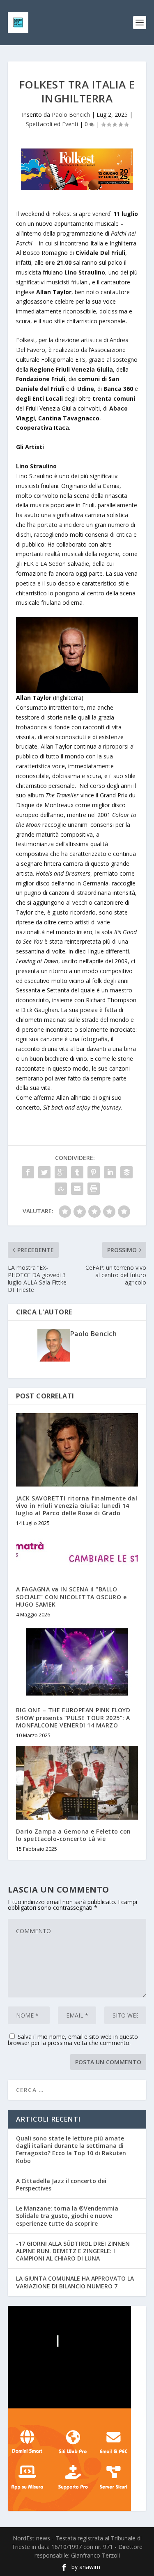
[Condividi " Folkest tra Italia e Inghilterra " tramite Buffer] (126, 1172)
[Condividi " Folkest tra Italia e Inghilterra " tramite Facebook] (28, 1172)
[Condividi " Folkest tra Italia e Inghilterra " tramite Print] (94, 1189)
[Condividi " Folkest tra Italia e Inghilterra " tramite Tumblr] (77, 1172)
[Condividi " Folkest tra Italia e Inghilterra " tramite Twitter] (44, 1172)
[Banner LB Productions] (77, 2357)
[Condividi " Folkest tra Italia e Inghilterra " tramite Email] (77, 1189)
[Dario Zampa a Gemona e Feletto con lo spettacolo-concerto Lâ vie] (77, 1783)
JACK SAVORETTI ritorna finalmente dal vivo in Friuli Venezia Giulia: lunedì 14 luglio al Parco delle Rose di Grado (77, 1506)
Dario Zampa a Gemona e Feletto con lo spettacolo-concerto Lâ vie (74, 1835)
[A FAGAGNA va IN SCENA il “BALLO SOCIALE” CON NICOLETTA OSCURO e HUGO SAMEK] (77, 1556)
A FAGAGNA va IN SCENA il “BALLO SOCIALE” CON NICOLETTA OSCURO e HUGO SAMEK (71, 1597)
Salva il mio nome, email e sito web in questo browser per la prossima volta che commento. (73, 2040)
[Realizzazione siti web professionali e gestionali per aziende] (77, 2460)
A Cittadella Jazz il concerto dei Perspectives (61, 2184)
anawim (90, 2567)
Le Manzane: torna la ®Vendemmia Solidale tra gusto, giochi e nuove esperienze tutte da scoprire (67, 2216)
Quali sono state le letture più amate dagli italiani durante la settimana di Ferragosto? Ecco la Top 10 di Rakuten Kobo (71, 2149)
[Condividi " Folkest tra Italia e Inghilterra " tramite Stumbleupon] (61, 1189)
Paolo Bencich (71, 115)
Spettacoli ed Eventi (52, 124)
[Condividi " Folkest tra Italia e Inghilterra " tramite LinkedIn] (110, 1172)
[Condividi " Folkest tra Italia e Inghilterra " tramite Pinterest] (94, 1172)
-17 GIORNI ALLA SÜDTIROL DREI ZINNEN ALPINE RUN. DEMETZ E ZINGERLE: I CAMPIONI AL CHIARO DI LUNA (73, 2251)
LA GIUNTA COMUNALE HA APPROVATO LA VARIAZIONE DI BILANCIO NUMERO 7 (75, 2282)
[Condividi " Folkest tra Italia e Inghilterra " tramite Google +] (61, 1172)
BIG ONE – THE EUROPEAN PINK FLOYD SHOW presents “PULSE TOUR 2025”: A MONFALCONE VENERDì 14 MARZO (73, 1717)
